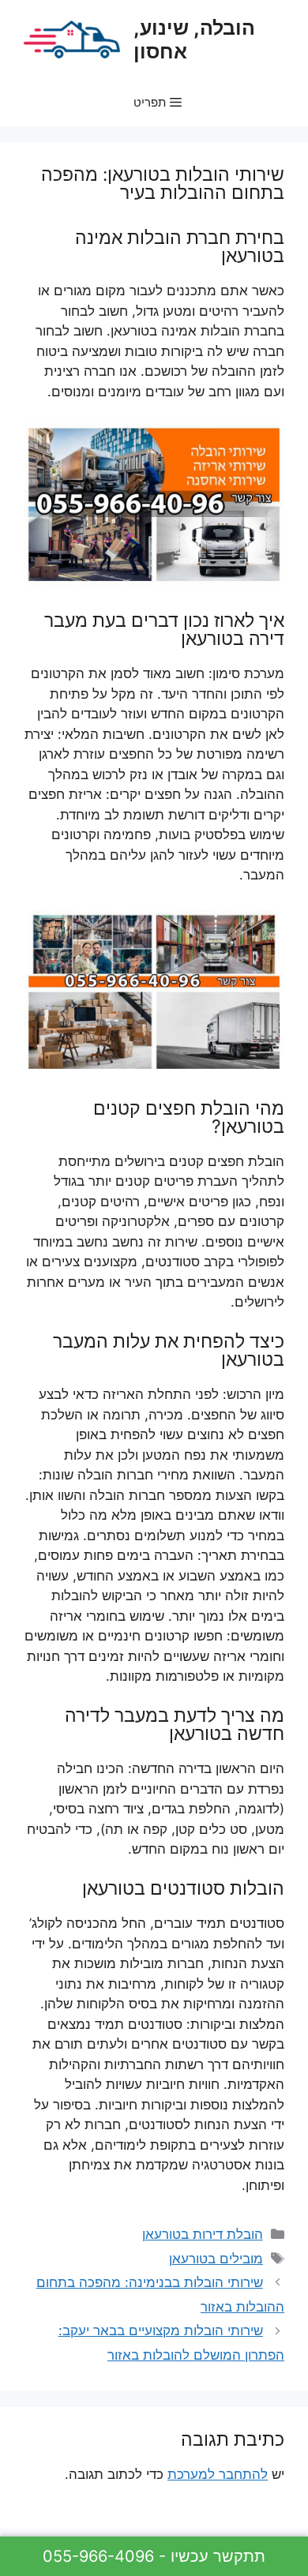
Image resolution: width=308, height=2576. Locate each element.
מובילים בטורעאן (216, 2259)
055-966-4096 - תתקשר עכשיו (154, 2556)
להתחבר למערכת (218, 2474)
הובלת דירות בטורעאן (203, 2234)
